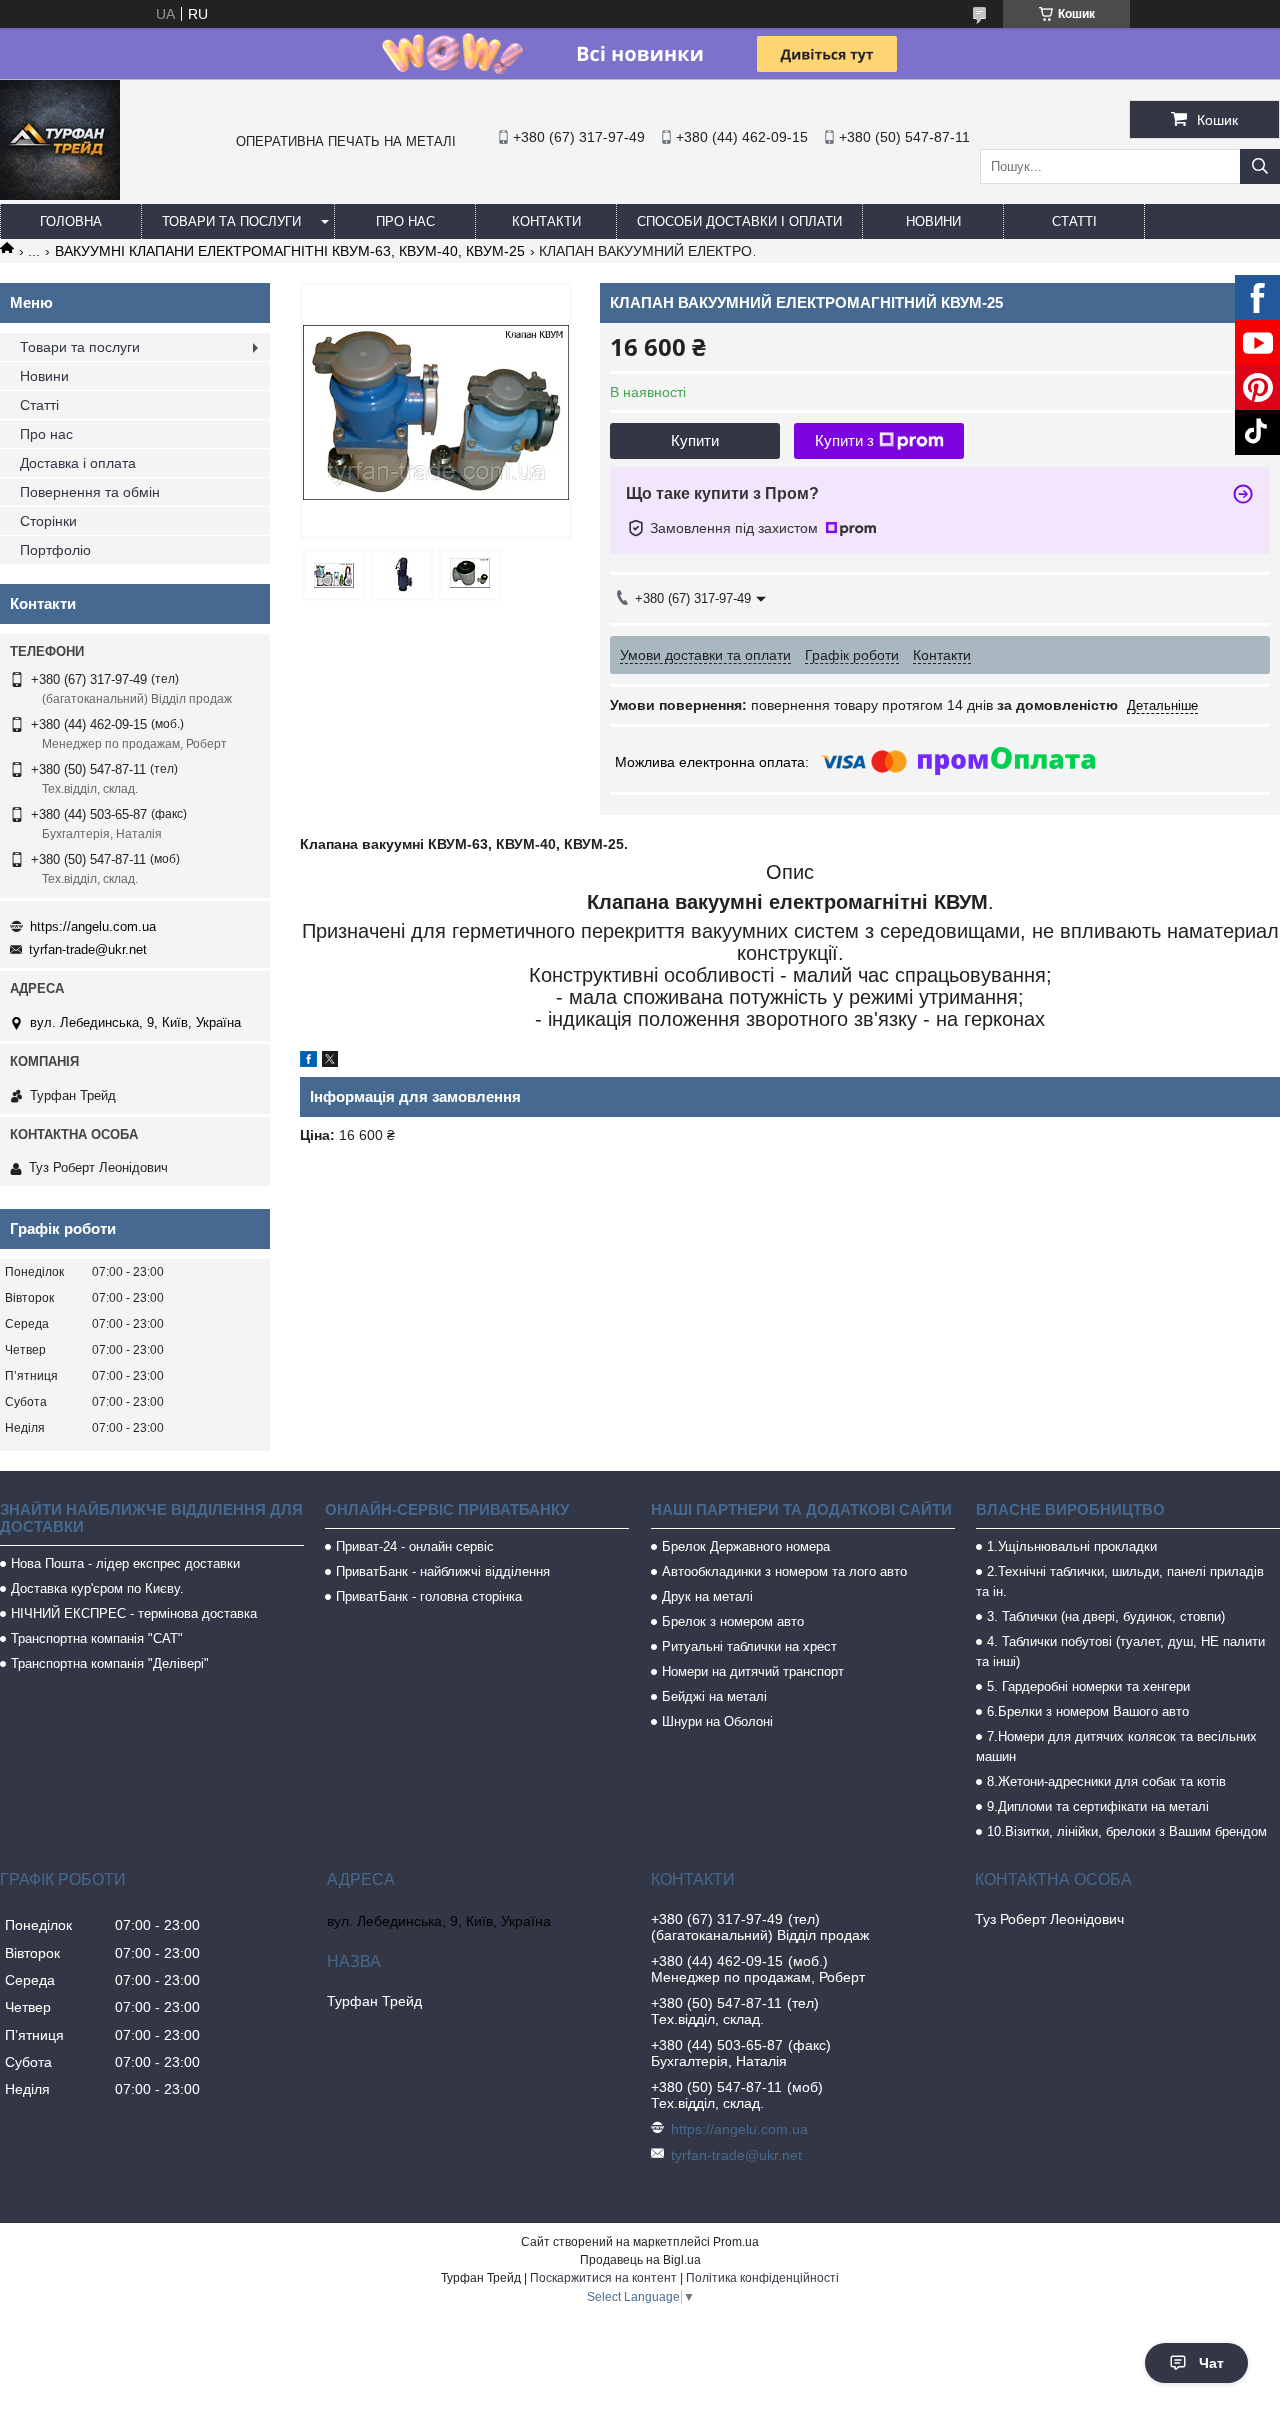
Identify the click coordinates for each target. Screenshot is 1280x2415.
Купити (695, 440)
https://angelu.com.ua (93, 926)
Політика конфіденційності (762, 2278)
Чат (1211, 2363)
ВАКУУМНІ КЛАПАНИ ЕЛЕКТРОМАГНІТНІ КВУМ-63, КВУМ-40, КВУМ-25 (290, 251)
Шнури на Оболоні (717, 1721)
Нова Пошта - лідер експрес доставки (125, 1563)
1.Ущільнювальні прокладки (1072, 1546)
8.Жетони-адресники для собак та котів (1106, 1781)
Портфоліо (55, 550)
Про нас (405, 221)
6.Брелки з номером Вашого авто (1088, 1711)
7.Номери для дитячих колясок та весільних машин (1116, 1746)
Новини (933, 221)
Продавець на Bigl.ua (640, 2260)
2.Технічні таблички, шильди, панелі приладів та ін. (1120, 1581)
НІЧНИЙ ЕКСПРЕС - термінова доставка (134, 1613)
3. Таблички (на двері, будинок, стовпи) (1106, 1616)
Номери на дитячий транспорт (753, 1671)
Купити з (844, 440)
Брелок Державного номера (746, 1546)
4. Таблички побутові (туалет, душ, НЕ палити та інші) (1120, 1651)
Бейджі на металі (714, 1696)
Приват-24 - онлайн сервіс (415, 1546)
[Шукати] (1260, 166)
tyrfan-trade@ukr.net (88, 949)
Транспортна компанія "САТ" (97, 1638)
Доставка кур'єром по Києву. (97, 1588)
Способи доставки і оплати (739, 221)
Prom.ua (736, 2242)
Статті (1074, 221)
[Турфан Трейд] (60, 195)
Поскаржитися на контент (603, 2278)
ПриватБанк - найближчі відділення (443, 1571)
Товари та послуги (231, 221)
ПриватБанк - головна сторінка (429, 1596)
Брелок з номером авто (733, 1621)
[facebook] (308, 1062)
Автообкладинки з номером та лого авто (784, 1571)
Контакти (546, 221)
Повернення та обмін (90, 492)
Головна (71, 221)
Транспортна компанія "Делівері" (110, 1663)
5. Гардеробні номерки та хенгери (1088, 1686)
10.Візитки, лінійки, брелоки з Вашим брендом (1127, 1831)
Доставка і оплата (78, 463)
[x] (330, 1062)
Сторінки (48, 521)
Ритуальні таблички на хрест (749, 1646)
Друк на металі (707, 1596)
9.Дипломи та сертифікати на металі (1098, 1806)
